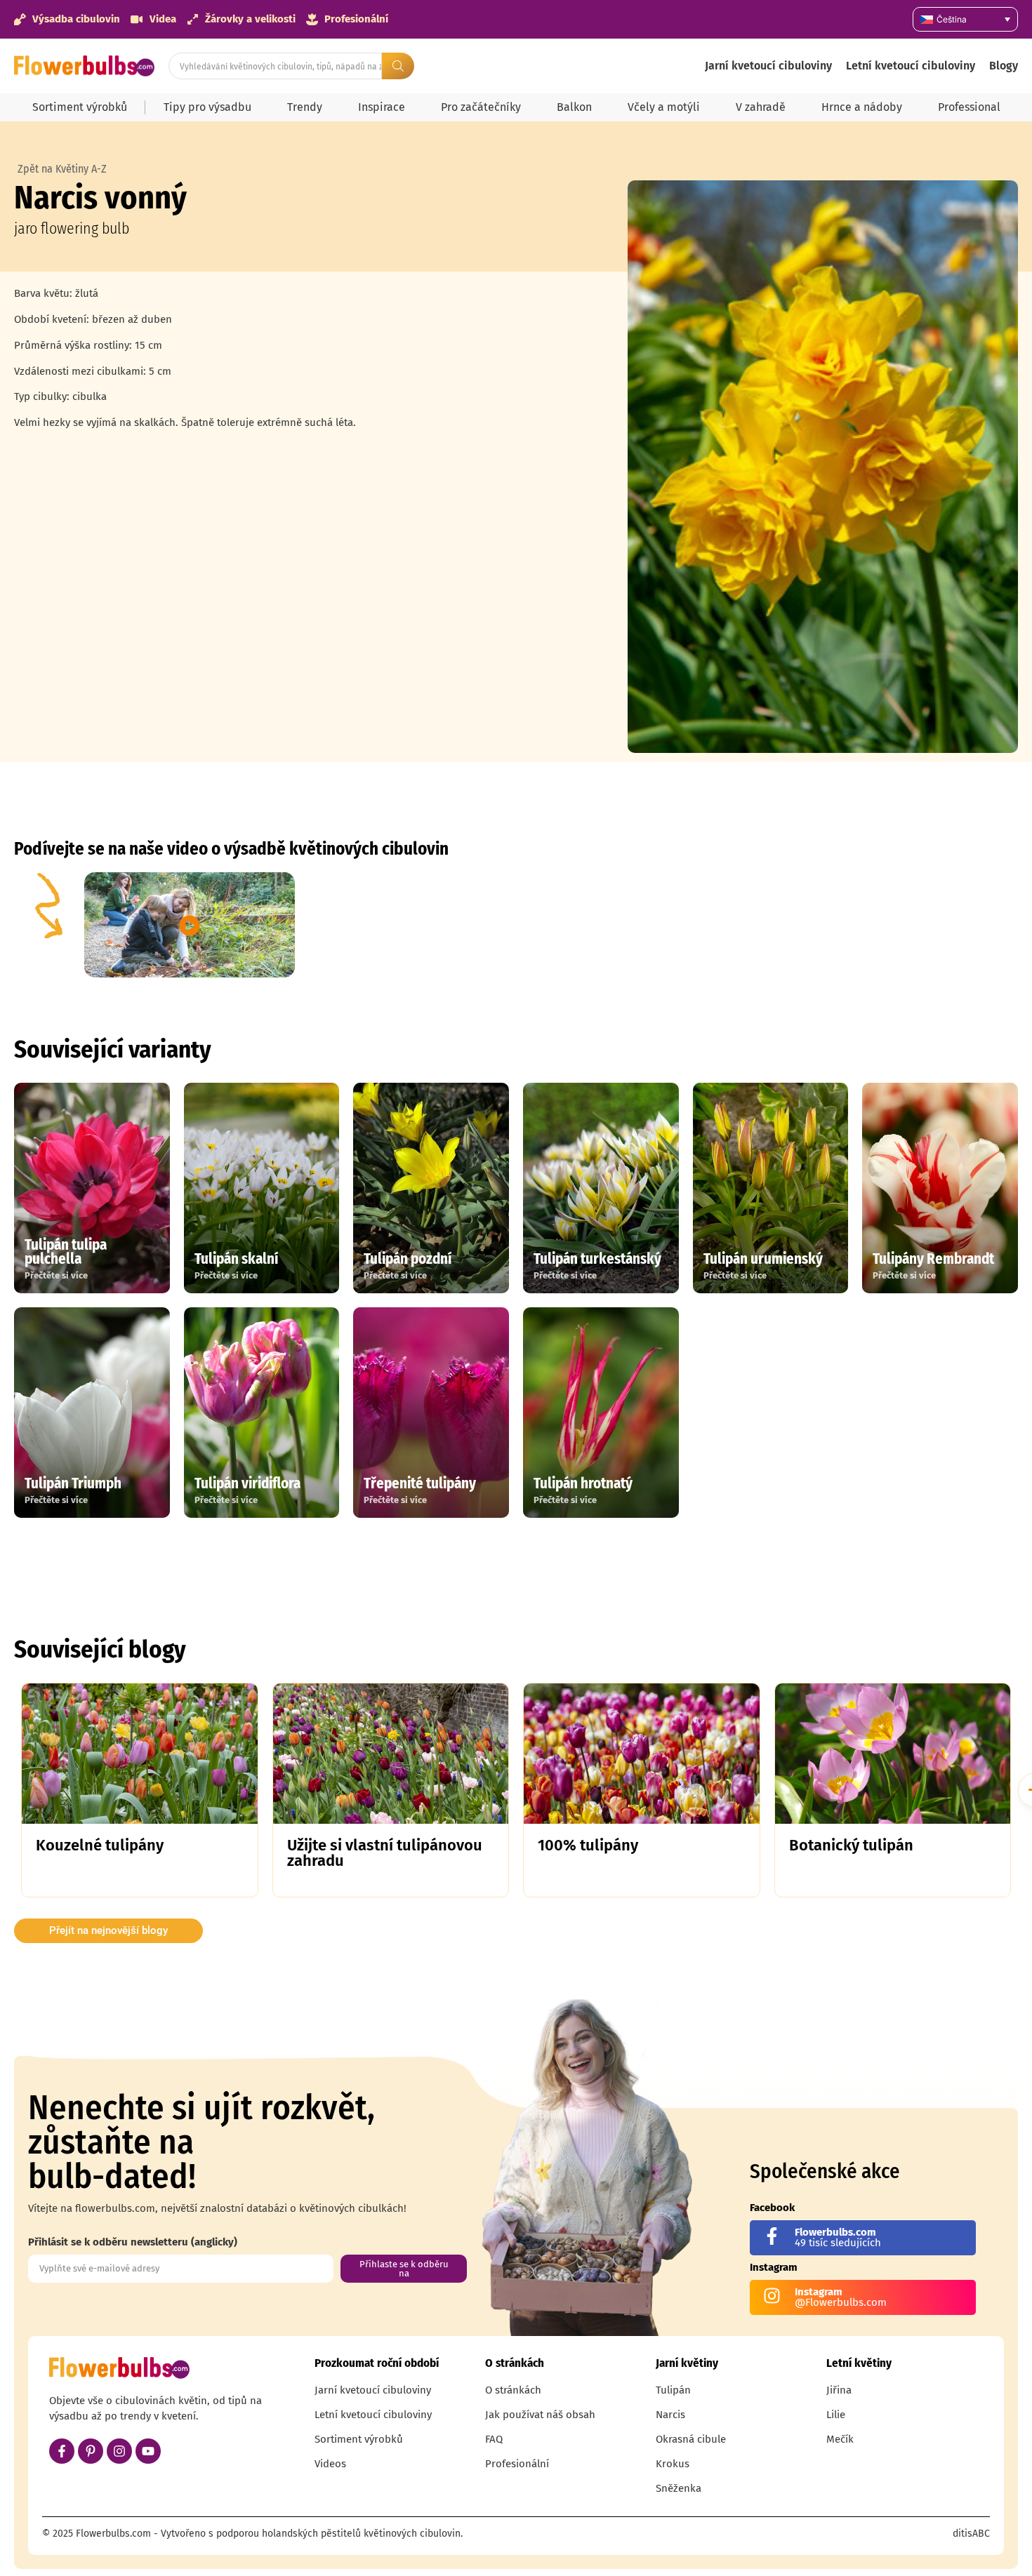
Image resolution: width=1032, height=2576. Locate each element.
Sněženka (679, 2488)
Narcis (670, 2415)
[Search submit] (398, 66)
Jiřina (839, 2390)
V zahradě (761, 107)
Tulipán (673, 2390)
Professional (969, 107)
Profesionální (517, 2464)
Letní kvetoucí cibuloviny (911, 66)
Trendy (305, 107)
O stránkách (513, 2390)
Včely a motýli (664, 107)
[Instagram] (119, 2451)
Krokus (673, 2464)
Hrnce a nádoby (862, 107)
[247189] (823, 467)
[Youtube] (148, 2451)
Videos (330, 2464)
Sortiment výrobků (80, 107)
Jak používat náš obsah (540, 2415)
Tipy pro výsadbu (207, 107)
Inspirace (382, 107)
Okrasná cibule (691, 2439)
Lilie (836, 2415)
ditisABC (971, 2534)
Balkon (574, 107)
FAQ (494, 2439)
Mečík (840, 2439)
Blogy (1004, 66)
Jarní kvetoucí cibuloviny (768, 66)
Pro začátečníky (481, 107)
